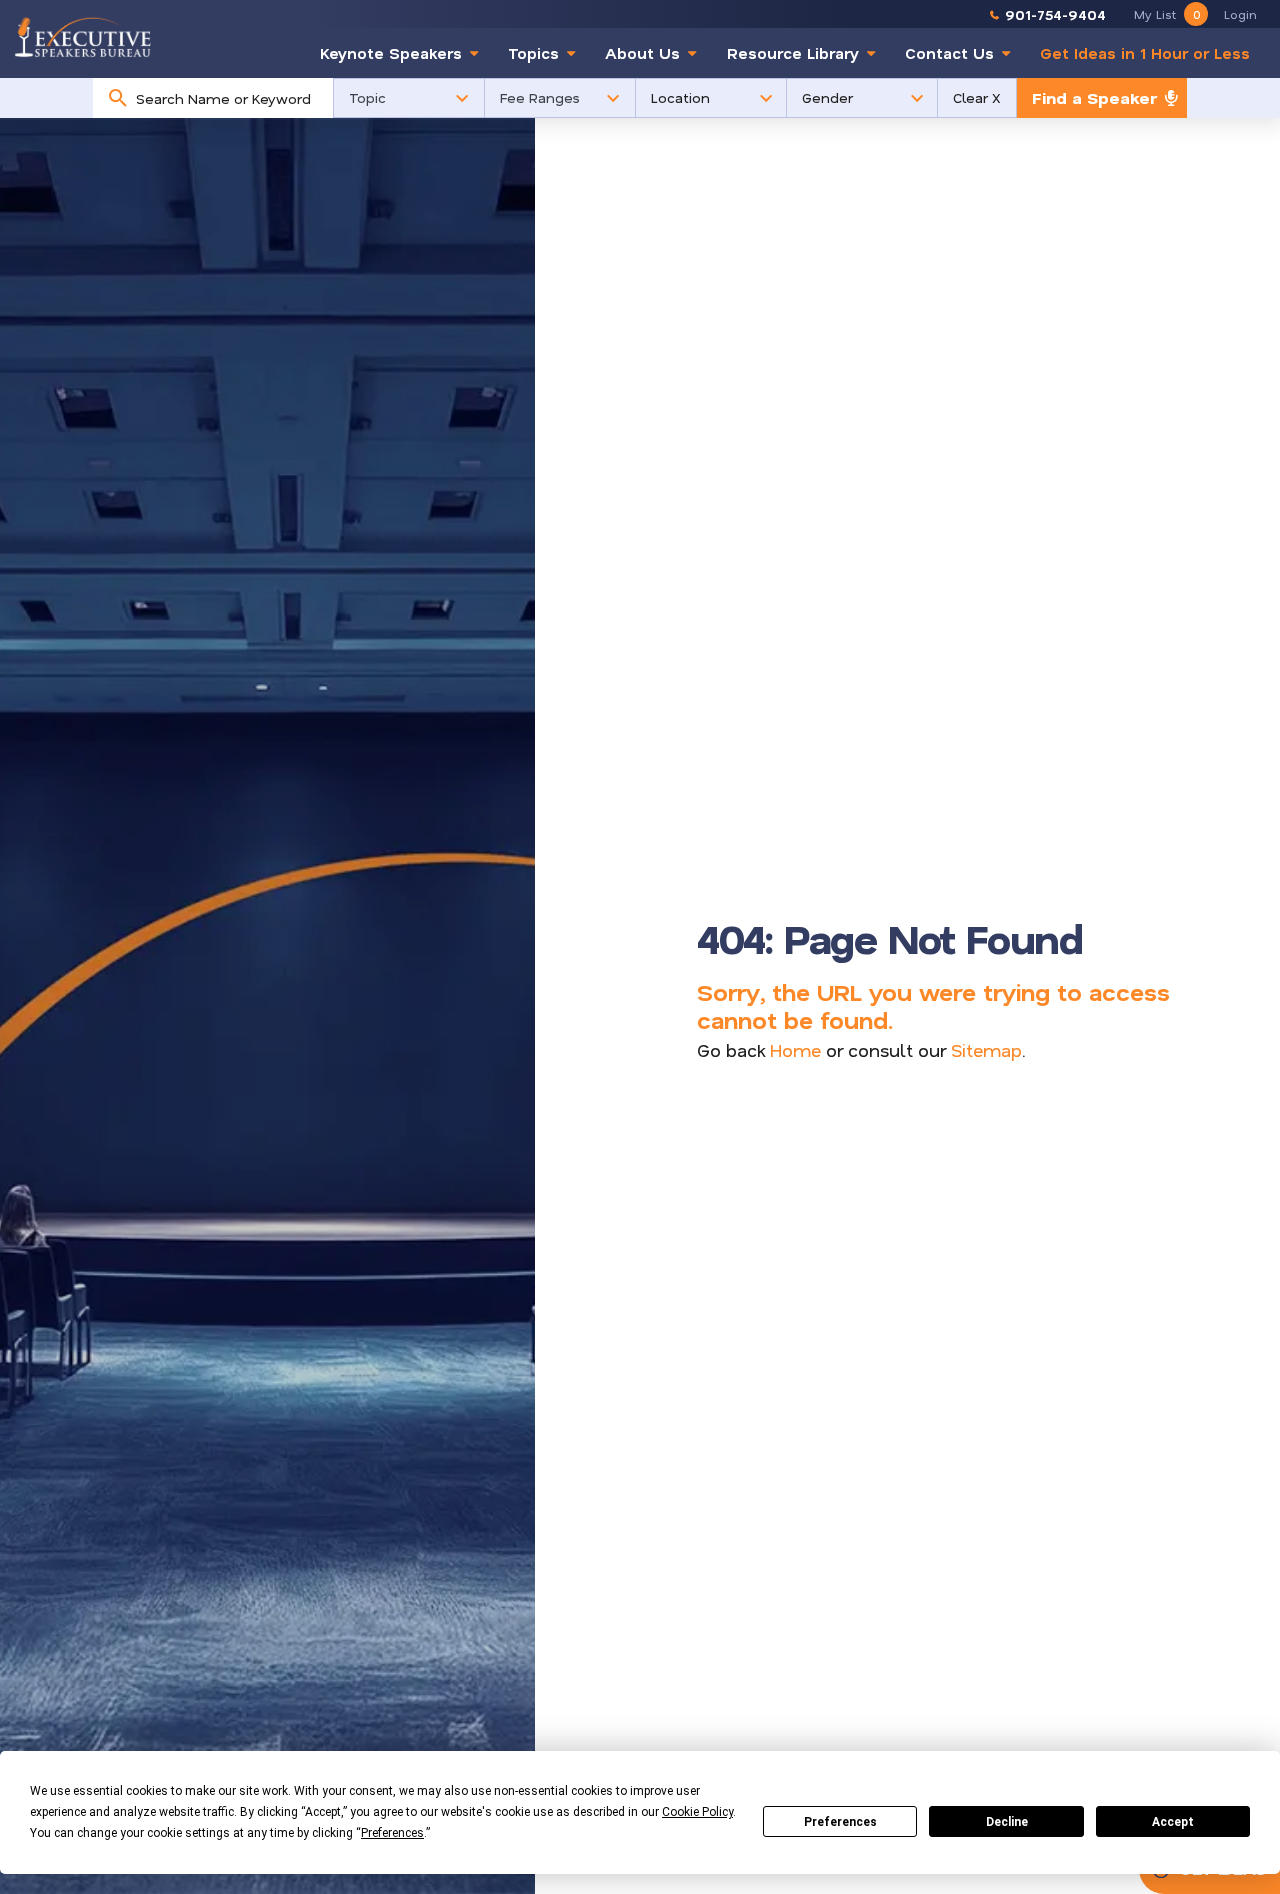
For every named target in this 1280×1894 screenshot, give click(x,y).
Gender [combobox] (827, 97)
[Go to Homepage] (83, 36)
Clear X (977, 97)
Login (1240, 14)
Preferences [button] (392, 1833)
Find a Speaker (1094, 97)
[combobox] (229, 98)
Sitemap (986, 1050)
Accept (1173, 1822)
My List (1167, 14)
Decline (1007, 1822)
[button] (409, 98)
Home (795, 1050)
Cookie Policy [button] (697, 1812)
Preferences (840, 1822)
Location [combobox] (680, 97)
